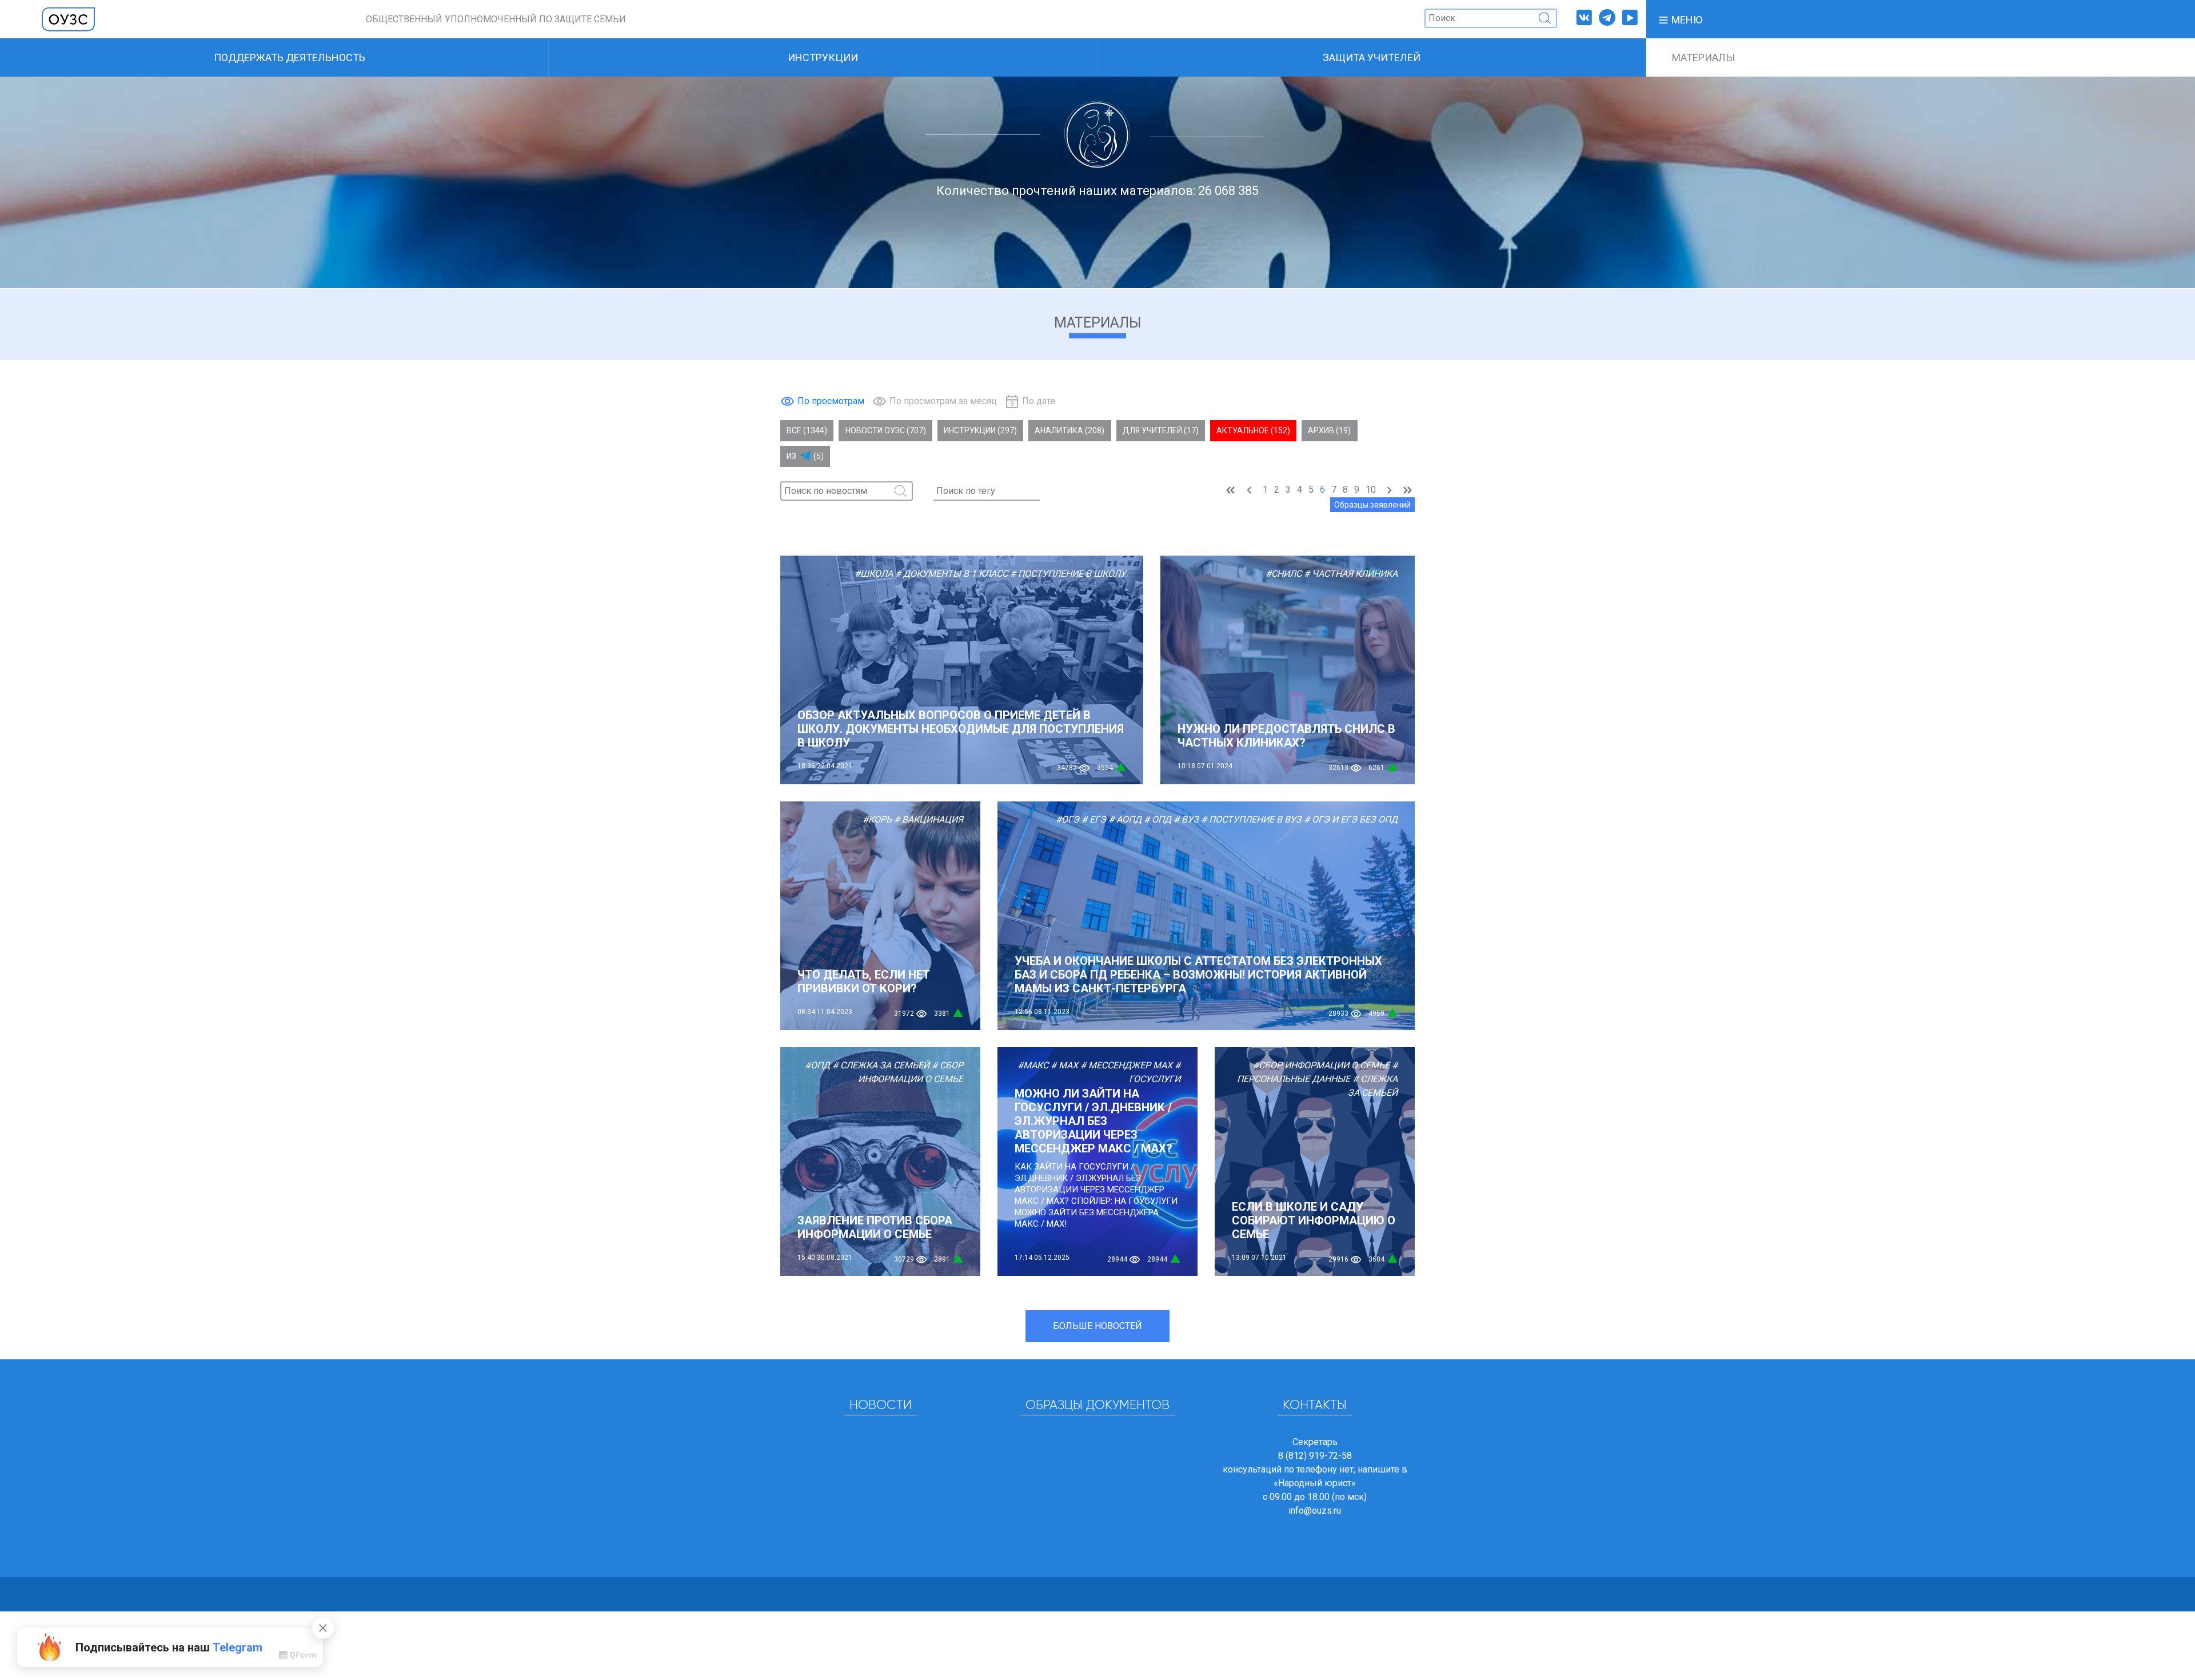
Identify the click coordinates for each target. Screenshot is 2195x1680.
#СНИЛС (1284, 574)
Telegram (238, 1647)
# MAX (1064, 1065)
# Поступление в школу (1068, 574)
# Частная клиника (1351, 574)
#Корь (877, 819)
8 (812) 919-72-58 (1315, 1456)
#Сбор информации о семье (1321, 1065)
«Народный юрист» (1315, 1483)
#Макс (1033, 1065)
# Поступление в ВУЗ (1251, 819)
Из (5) (805, 456)
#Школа (874, 574)
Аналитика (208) (1069, 430)
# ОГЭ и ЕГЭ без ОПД (1351, 819)
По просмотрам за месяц (943, 401)
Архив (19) (1329, 430)
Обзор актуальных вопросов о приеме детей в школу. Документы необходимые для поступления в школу (961, 729)
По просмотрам (831, 401)
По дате (1039, 401)
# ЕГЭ (1094, 819)
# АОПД (1125, 819)
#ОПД (817, 1065)
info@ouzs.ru (1315, 1511)
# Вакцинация (929, 819)
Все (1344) (807, 430)
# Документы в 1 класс (951, 574)
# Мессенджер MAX (1126, 1065)
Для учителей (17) (1161, 430)
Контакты (1315, 1406)
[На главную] (69, 19)
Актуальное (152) (1253, 430)
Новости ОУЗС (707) (886, 430)
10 (1371, 490)
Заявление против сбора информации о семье (875, 1227)
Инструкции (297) (980, 430)
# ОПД (1158, 819)
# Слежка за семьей (881, 1065)
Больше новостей (1097, 1326)
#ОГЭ (1067, 819)
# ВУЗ (1186, 819)
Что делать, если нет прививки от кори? (864, 981)
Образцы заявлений (1372, 505)
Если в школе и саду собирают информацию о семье (1314, 1220)
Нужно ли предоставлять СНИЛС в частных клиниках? (1286, 736)
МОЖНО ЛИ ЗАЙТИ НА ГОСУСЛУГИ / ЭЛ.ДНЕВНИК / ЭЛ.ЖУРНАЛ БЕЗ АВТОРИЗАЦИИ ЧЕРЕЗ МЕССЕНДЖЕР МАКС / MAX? (1093, 1121)
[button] (1680, 19)
